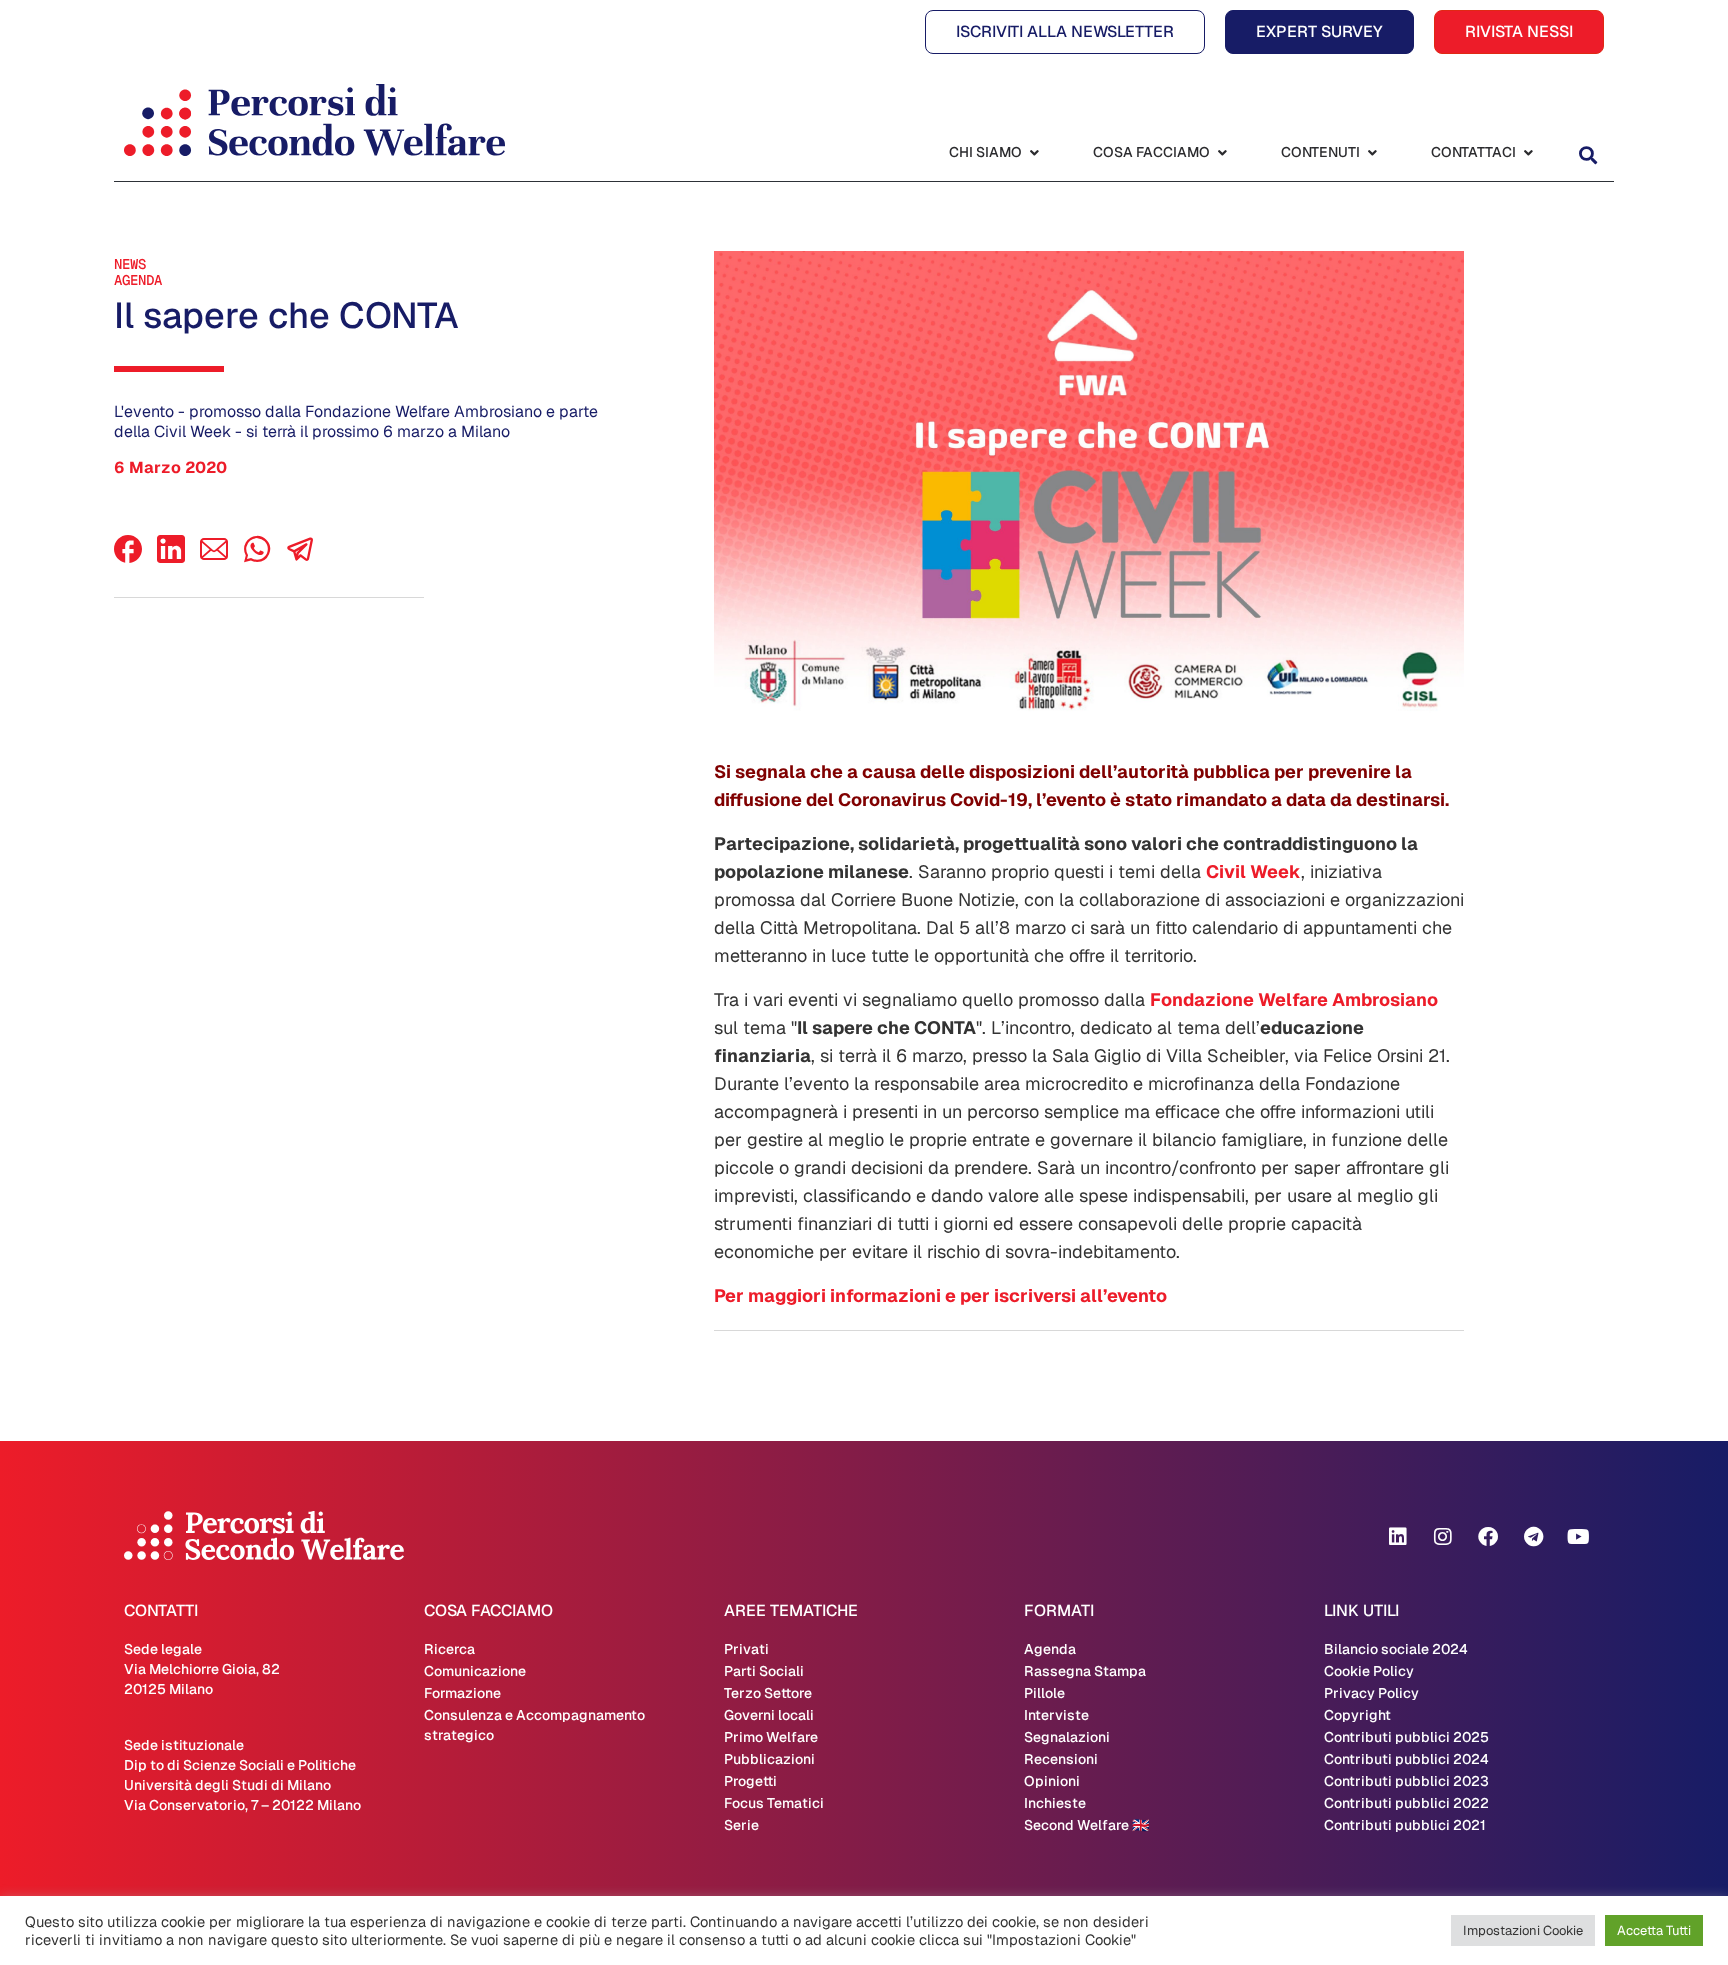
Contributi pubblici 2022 (1406, 1803)
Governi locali (769, 1715)
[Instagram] (1443, 1537)
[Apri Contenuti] (1372, 152)
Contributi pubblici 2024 (1406, 1759)
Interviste (1056, 1715)
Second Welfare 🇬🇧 (1086, 1825)
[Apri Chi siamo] (1034, 152)
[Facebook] (128, 557)
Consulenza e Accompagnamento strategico (534, 1725)
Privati (746, 1649)
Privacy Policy (1371, 1693)
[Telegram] (1533, 1537)
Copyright (1357, 1715)
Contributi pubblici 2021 (1405, 1825)
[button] (1587, 154)
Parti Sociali (764, 1671)
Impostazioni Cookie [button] (1523, 1930)
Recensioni (1061, 1759)
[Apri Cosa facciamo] (1222, 152)
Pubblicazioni (769, 1759)
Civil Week (1253, 871)
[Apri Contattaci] (1528, 152)
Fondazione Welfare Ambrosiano (1294, 999)
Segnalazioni (1067, 1737)
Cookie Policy (1369, 1671)
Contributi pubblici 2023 (1406, 1781)
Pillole (1044, 1693)
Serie (741, 1825)
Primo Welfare (771, 1737)
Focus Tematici (774, 1803)
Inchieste (1055, 1803)
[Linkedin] (1398, 1537)
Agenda (138, 280)
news (130, 264)
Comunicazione (475, 1671)
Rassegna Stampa (1085, 1671)
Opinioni (1052, 1781)
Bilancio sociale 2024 (1396, 1649)
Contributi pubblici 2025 (1406, 1737)
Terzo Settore (768, 1693)
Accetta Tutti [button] (1654, 1930)
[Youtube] (1578, 1537)
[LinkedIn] (171, 557)
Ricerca (449, 1649)
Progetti (750, 1781)
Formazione (462, 1693)
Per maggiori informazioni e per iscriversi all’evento (940, 1295)
